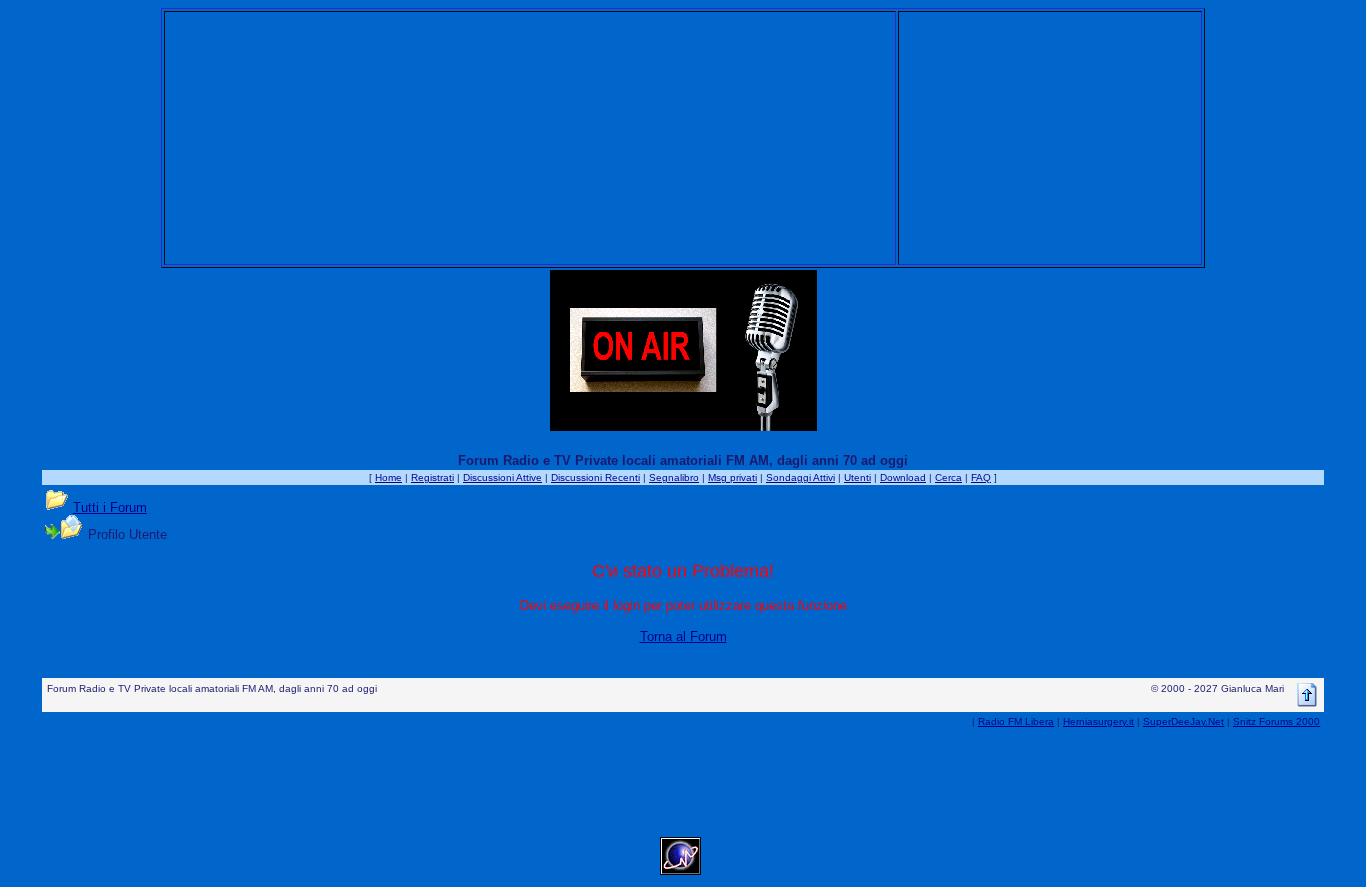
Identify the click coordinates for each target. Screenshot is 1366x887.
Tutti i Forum (110, 507)
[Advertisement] (530, 138)
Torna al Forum (683, 636)
